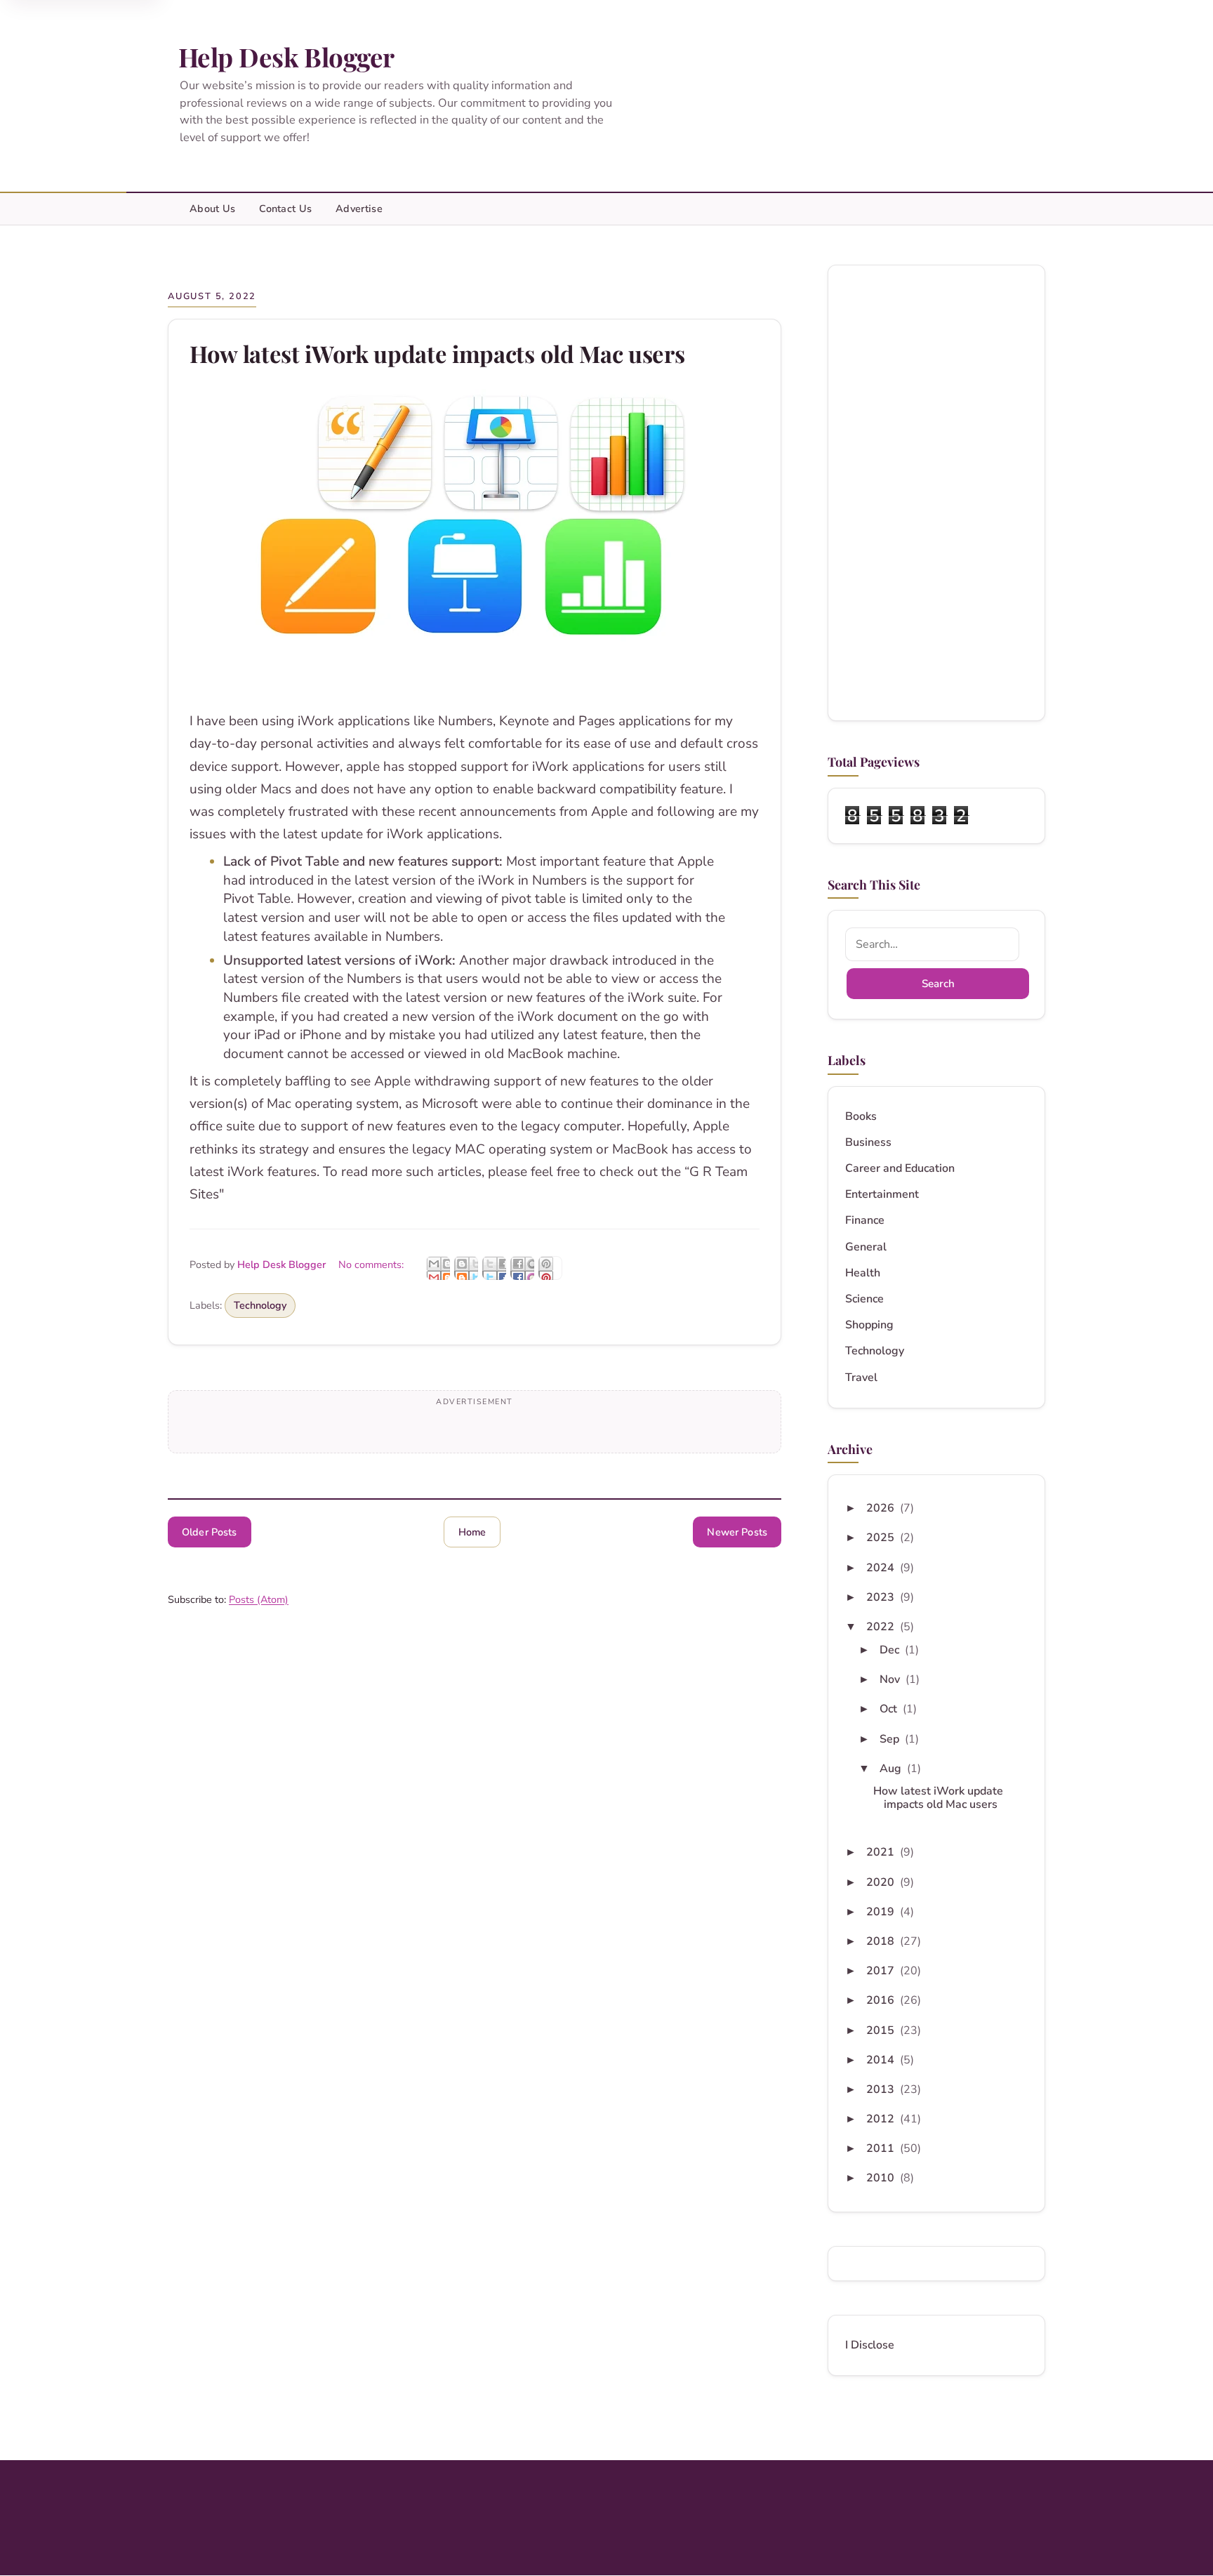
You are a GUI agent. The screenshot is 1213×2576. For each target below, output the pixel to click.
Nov (891, 1679)
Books (861, 1117)
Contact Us (285, 209)
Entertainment (882, 1195)
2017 (882, 1971)
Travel (861, 1378)
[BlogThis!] (466, 1268)
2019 (882, 1912)
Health (863, 1273)
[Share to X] (494, 1268)
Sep (891, 1739)
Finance (865, 1221)
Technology (260, 1305)
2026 (882, 1508)
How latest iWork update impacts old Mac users (437, 354)
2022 (882, 1627)
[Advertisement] (936, 493)
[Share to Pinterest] (550, 1268)
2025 (882, 1538)
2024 (882, 1568)
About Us (212, 209)
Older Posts (210, 1532)
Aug (892, 1769)
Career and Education (900, 1169)
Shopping (869, 1325)
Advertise (359, 209)
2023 (882, 1597)
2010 (882, 2178)
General (866, 1247)
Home (472, 1532)
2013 (882, 2089)
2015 (882, 2030)
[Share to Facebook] (522, 1268)
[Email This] (438, 1268)
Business (868, 1143)
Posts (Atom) (259, 1599)
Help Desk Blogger (286, 57)
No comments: (372, 1264)
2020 (882, 1882)
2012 (882, 2119)
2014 (882, 2060)
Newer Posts (737, 1532)
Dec (891, 1650)
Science (864, 1299)
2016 (882, 2000)
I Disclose (870, 2345)
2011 (882, 2148)
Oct (890, 1709)
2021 (882, 1852)
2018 (882, 1941)
